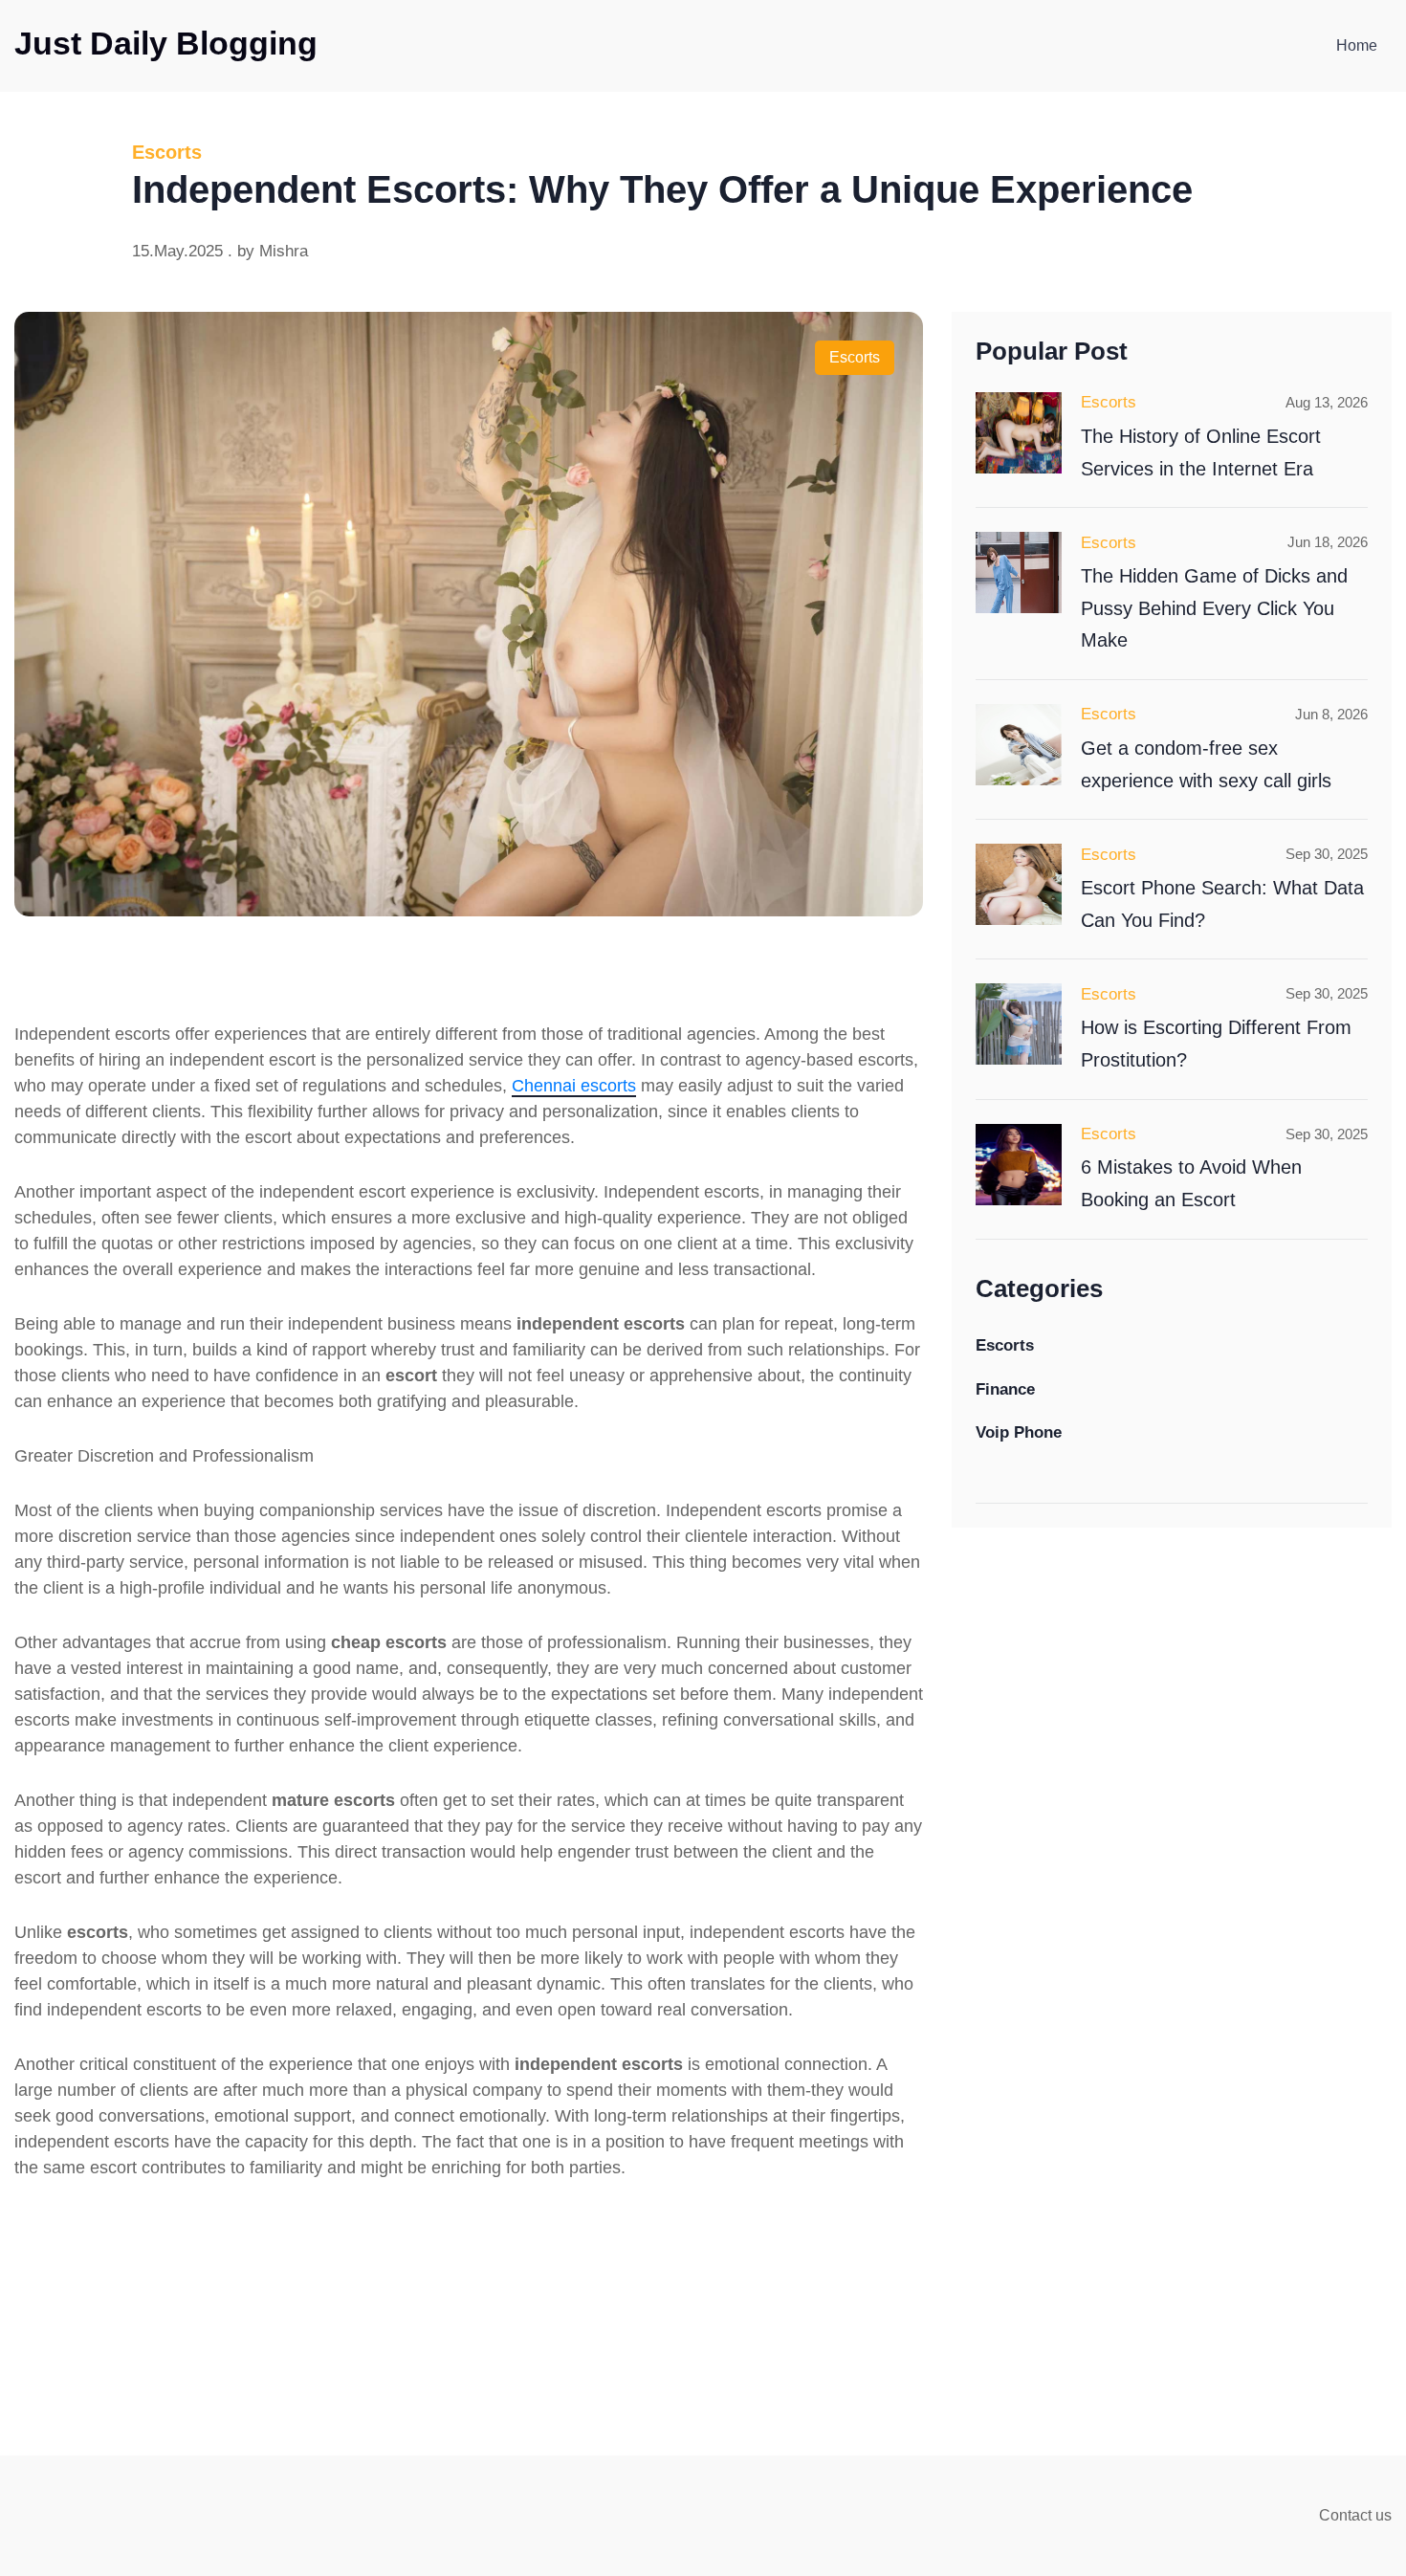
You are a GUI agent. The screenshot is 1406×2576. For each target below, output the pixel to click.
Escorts (855, 357)
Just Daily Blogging (166, 43)
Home (1357, 45)
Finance (1005, 1388)
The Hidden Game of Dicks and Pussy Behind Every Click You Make (1214, 607)
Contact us (1355, 2515)
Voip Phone (1019, 1432)
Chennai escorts (574, 1086)
